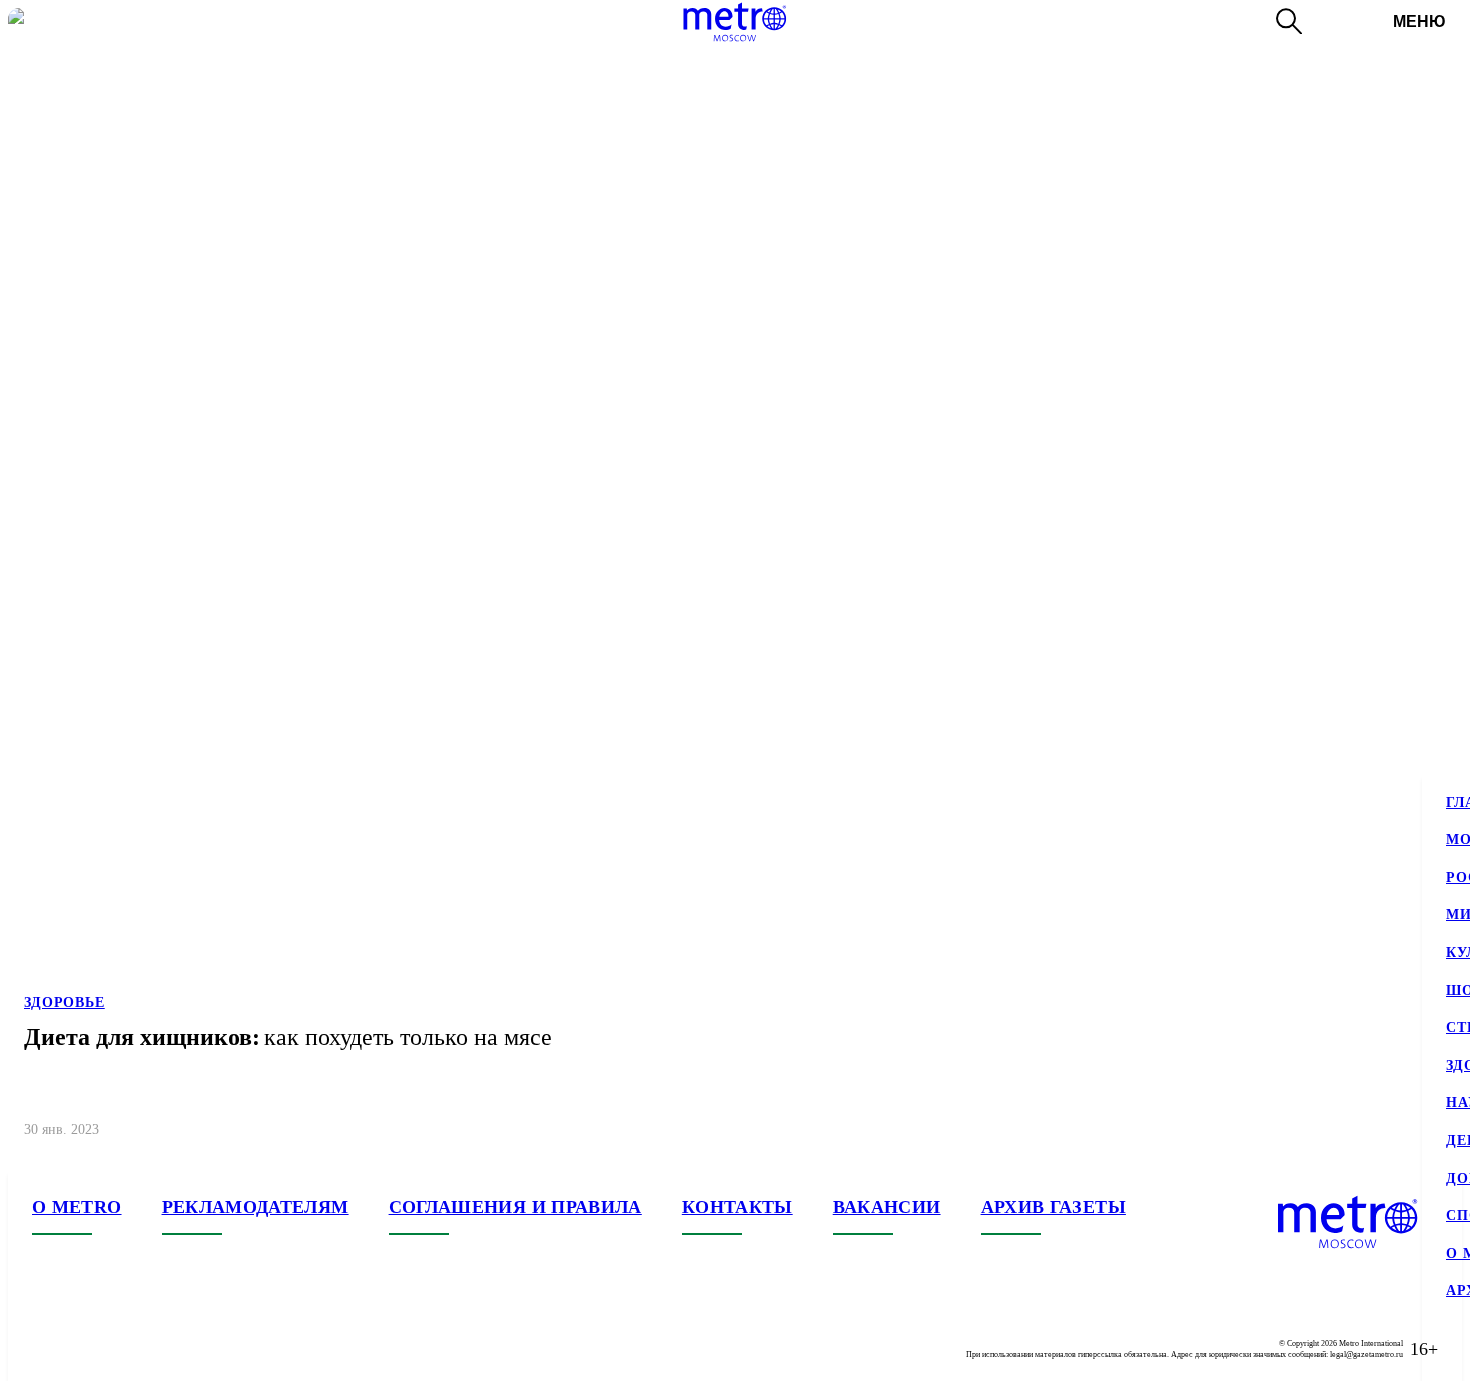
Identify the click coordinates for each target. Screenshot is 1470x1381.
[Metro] (734, 22)
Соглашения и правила (515, 1207)
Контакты (737, 1207)
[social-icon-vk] (48, 1349)
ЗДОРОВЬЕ (64, 1002)
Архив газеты (1053, 1207)
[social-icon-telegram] (88, 1349)
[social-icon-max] (168, 1349)
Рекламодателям (255, 1207)
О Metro (77, 1207)
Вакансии (887, 1207)
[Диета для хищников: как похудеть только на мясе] (735, 581)
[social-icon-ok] (128, 1349)
